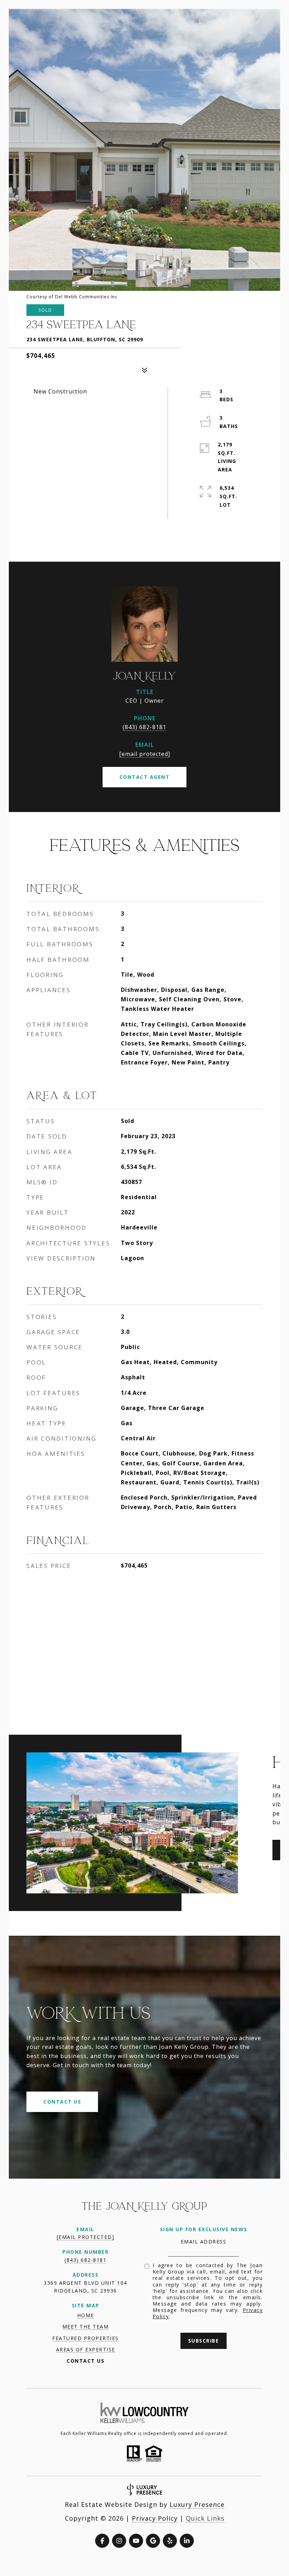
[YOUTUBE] (136, 2541)
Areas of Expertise (86, 2349)
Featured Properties (85, 2338)
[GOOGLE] (153, 2541)
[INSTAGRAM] (119, 2541)
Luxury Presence (197, 2504)
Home (86, 2315)
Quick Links (205, 2518)
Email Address (204, 2242)
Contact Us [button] (62, 2102)
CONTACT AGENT (145, 777)
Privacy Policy (155, 2518)
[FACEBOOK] (102, 2541)
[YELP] (170, 2541)
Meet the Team (86, 2327)
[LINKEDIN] (187, 2541)
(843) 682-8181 (144, 727)
